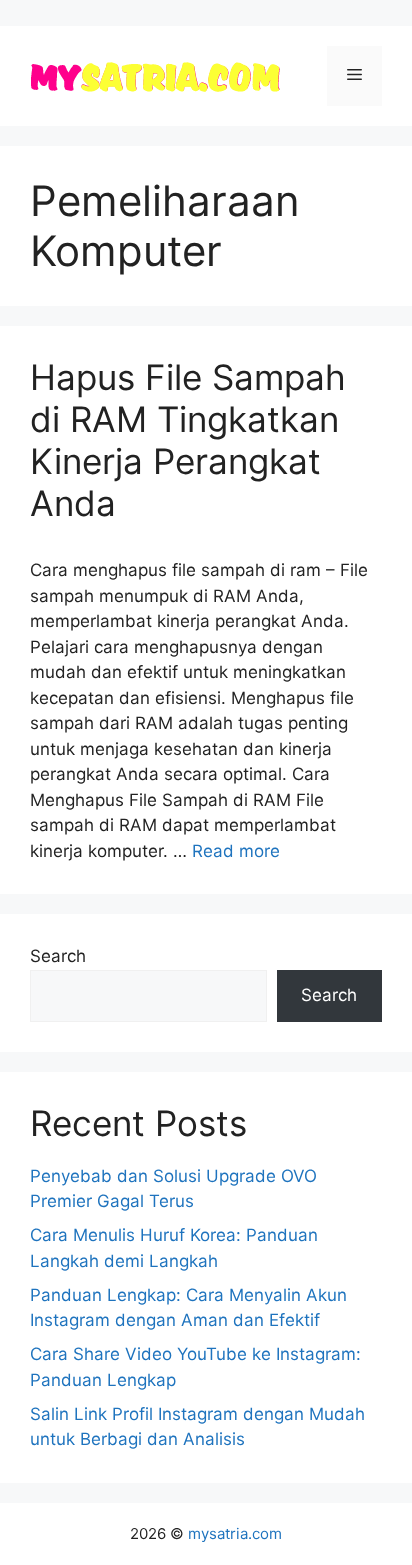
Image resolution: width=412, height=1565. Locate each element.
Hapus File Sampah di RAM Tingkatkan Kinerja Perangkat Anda (188, 440)
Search (58, 956)
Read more (236, 851)
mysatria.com (235, 1533)
